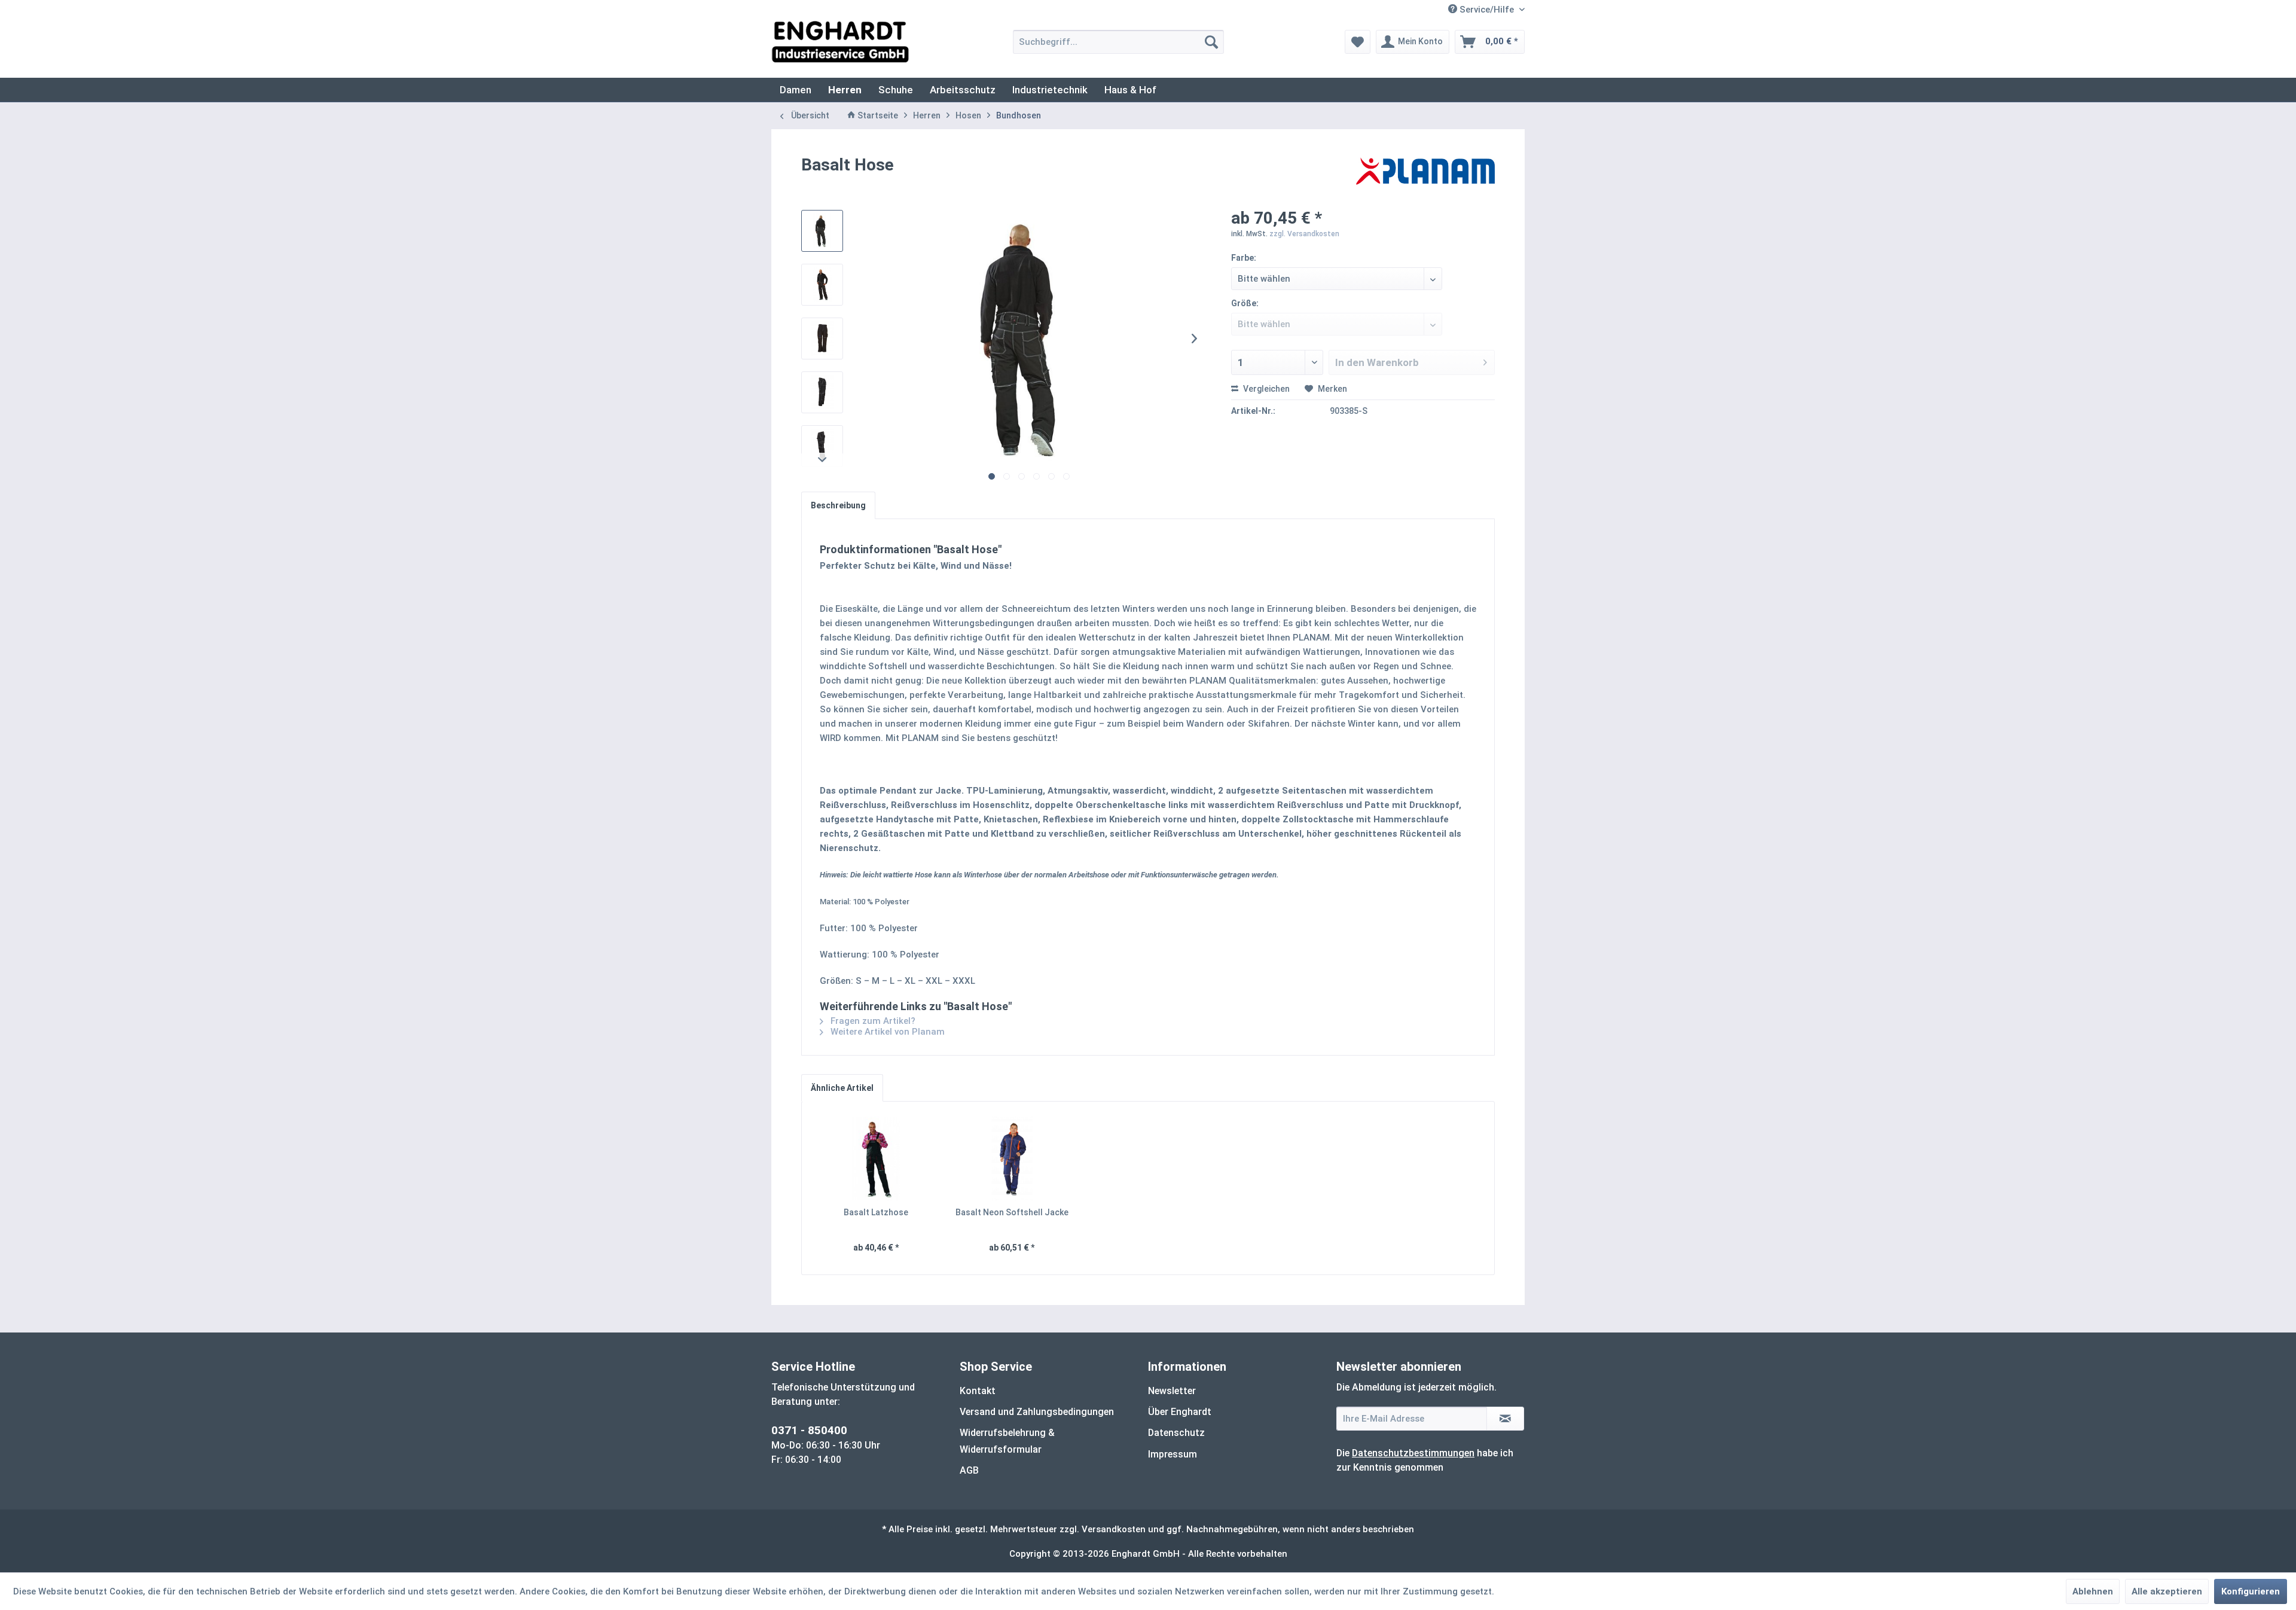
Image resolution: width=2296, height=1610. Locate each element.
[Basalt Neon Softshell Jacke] (1012, 1158)
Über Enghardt (1180, 1412)
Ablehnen (2093, 1591)
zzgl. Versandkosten (1304, 234)
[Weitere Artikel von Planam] (1425, 177)
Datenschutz (1176, 1433)
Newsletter (1172, 1391)
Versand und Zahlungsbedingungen (1037, 1412)
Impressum (1173, 1454)
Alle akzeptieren (2167, 1591)
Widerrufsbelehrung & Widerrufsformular (1007, 1441)
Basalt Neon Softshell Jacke (1012, 1212)
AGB (969, 1470)
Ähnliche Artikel (842, 1088)
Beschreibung (838, 505)
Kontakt (978, 1391)
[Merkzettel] (1358, 42)
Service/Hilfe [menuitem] (1487, 10)
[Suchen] (1211, 42)
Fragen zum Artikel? (872, 1021)
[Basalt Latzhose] (876, 1158)
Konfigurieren (2251, 1591)
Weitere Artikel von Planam (886, 1032)
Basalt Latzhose (876, 1212)
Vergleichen (1265, 389)
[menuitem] (1118, 42)
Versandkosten (1114, 1529)
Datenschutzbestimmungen (1413, 1453)
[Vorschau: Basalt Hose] (822, 231)
